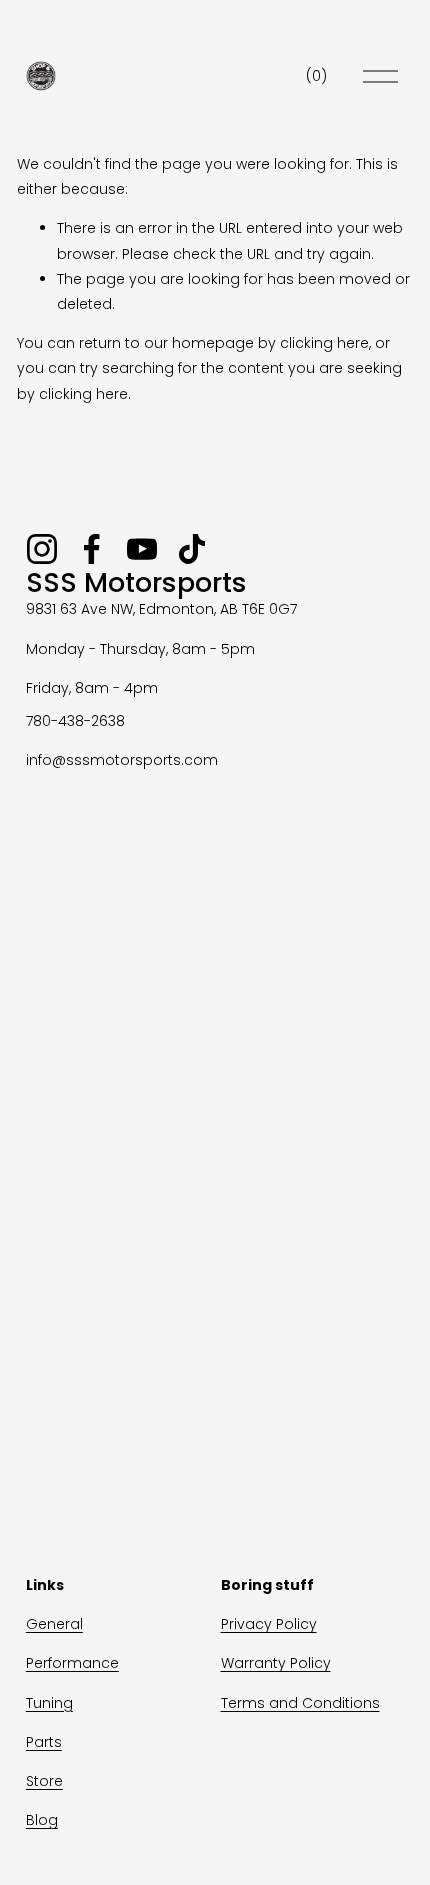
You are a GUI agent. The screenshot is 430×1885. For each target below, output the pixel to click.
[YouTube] (142, 549)
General (54, 1624)
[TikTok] (192, 549)
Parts (44, 1742)
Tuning (49, 1703)
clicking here (324, 343)
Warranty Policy (276, 1663)
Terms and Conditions (300, 1703)
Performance (72, 1663)
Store (44, 1781)
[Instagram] (42, 549)
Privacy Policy (269, 1624)
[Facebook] (92, 549)
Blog (42, 1820)
